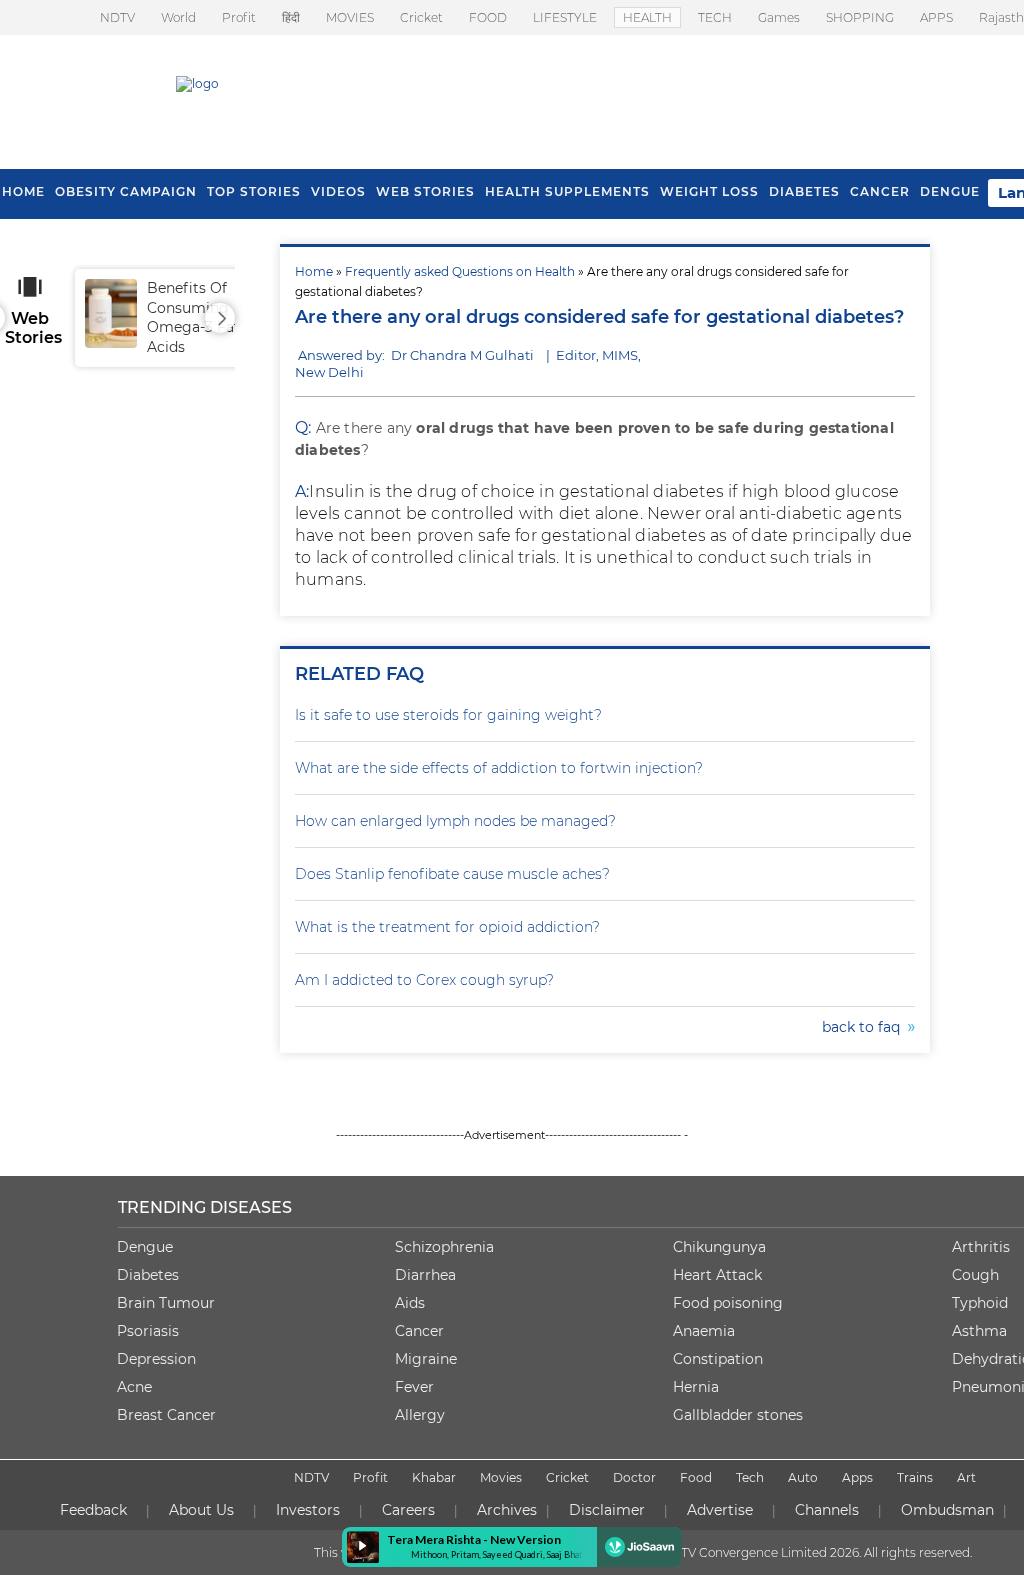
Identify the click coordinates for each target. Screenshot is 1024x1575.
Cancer (880, 191)
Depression (156, 1359)
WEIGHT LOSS (709, 191)
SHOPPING (860, 17)
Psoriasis (148, 1331)
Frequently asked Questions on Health (460, 271)
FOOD (488, 17)
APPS (936, 17)
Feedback (93, 1510)
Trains (915, 1477)
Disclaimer (607, 1510)
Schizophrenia (444, 1247)
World (178, 17)
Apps (857, 1477)
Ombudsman (947, 1510)
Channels (827, 1510)
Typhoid (980, 1303)
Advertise (720, 1510)
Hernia (696, 1387)
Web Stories (425, 191)
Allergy (420, 1415)
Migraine (426, 1359)
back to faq (865, 1027)
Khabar (434, 1477)
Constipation (718, 1359)
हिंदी (291, 17)
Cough (975, 1275)
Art (966, 1477)
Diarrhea (425, 1275)
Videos (338, 191)
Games (779, 17)
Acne (134, 1387)
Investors (308, 1510)
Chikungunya (719, 1247)
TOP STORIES (254, 191)
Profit (239, 17)
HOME (23, 191)
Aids (410, 1303)
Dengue (950, 191)
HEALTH (647, 17)
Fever (414, 1387)
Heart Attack (717, 1275)
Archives (507, 1510)
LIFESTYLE (565, 17)
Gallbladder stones (738, 1415)
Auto (803, 1477)
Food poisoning (728, 1303)
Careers (408, 1510)
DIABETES (804, 191)
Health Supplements (567, 191)
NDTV (117, 17)
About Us (201, 1510)
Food (696, 1477)
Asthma (979, 1331)
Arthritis (981, 1247)
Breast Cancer (166, 1415)
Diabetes (148, 1275)
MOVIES (350, 17)
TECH (715, 17)
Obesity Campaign (126, 191)
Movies (501, 1477)
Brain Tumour (166, 1303)
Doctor (634, 1477)
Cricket (421, 17)
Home (314, 271)
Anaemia (704, 1331)
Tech (750, 1477)
